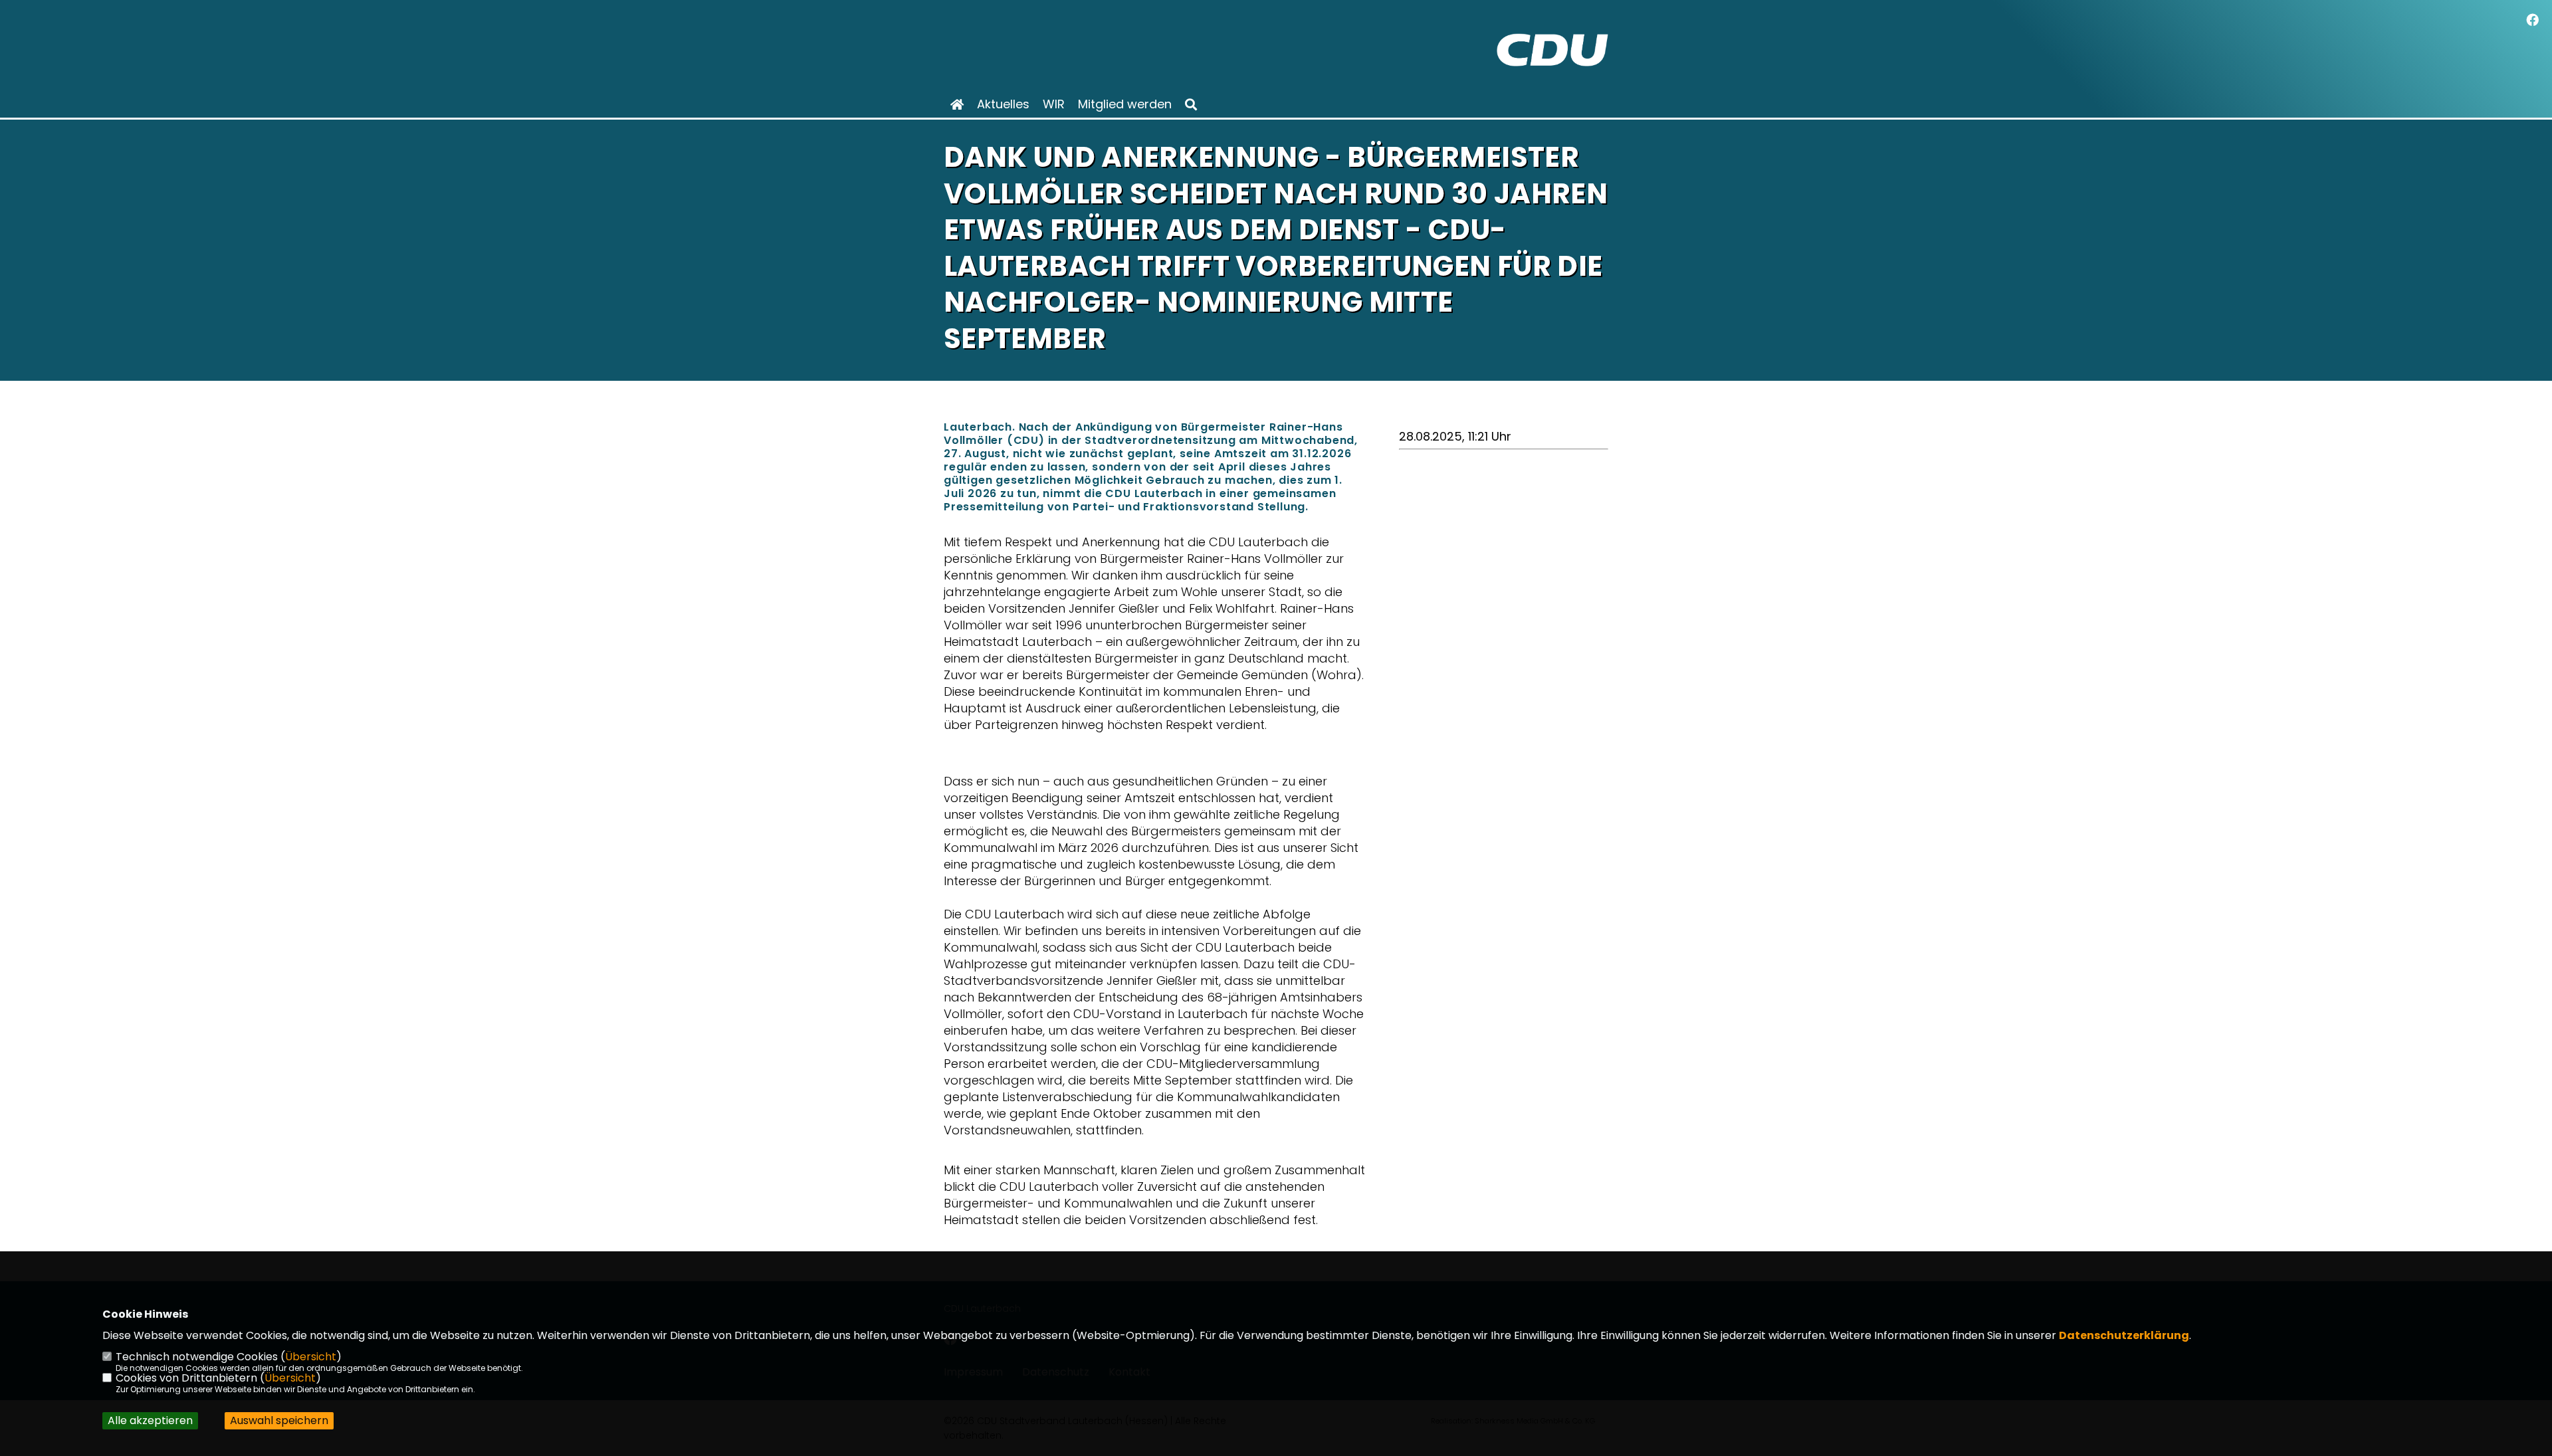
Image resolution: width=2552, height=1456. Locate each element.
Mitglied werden (1125, 104)
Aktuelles (1003, 104)
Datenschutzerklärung (2124, 1335)
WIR (1054, 104)
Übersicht (311, 1357)
